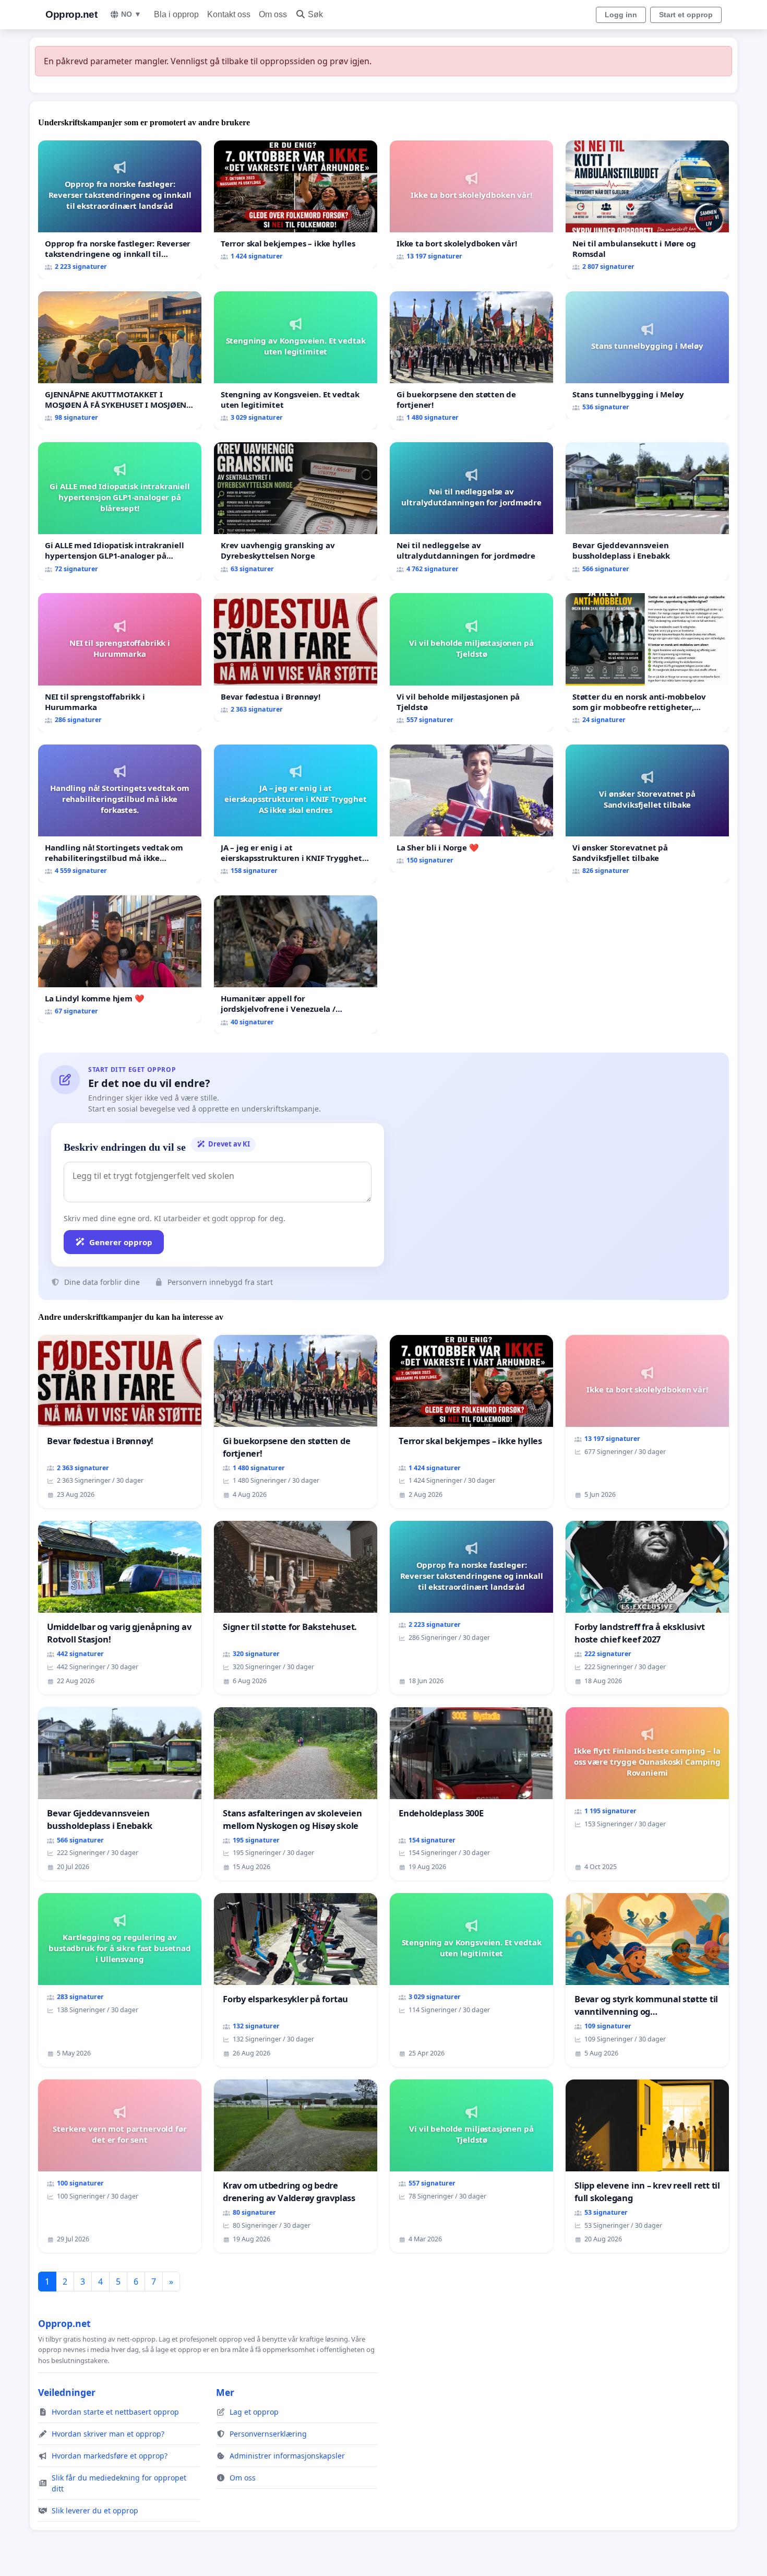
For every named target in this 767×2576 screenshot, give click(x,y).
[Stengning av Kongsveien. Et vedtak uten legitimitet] (296, 361)
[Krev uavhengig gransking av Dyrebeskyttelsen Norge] (296, 511)
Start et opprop (686, 15)
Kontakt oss (229, 14)
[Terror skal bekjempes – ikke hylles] (296, 204)
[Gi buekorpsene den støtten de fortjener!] (471, 361)
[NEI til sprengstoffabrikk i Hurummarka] (120, 662)
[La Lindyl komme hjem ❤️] (120, 959)
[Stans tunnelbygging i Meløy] (647, 355)
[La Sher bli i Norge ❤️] (471, 808)
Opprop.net (71, 14)
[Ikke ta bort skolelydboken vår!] (471, 204)
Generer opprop (121, 1242)
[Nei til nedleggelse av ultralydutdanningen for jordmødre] (471, 511)
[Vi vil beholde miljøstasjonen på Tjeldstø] (471, 662)
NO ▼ (131, 14)
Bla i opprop (176, 14)
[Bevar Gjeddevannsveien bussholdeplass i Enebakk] (647, 511)
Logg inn (621, 15)
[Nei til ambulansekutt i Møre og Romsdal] (647, 210)
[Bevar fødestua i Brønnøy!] (296, 657)
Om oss (273, 14)
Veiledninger (67, 2392)
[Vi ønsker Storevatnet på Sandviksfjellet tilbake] (647, 814)
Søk (315, 14)
